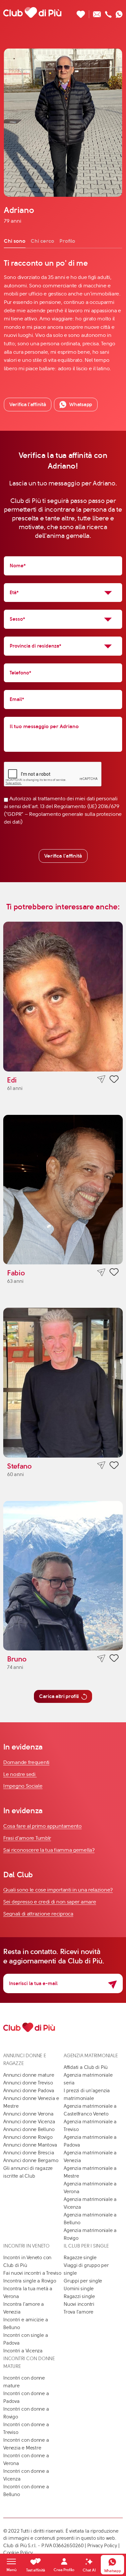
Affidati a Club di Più (86, 2067)
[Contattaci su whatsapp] (119, 12)
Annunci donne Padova (29, 2091)
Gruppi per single (83, 2281)
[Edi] (63, 997)
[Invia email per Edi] (101, 1079)
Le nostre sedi (20, 1774)
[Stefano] (63, 1383)
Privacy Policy (102, 2546)
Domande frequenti (26, 1762)
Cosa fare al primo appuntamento (42, 1826)
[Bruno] (63, 1576)
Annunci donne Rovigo (28, 2137)
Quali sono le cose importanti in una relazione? (58, 1890)
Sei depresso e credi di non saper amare (50, 1902)
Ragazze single (80, 2258)
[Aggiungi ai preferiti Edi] (114, 1080)
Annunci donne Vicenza (29, 2122)
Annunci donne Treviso (28, 2083)
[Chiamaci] (108, 12)
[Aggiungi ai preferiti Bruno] (114, 1659)
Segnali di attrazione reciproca (38, 1914)
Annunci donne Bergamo (31, 2160)
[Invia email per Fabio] (101, 1272)
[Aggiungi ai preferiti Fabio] (114, 1273)
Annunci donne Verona (28, 2114)
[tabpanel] (63, 315)
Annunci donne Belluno (29, 2129)
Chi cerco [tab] (42, 241)
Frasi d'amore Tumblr (27, 1838)
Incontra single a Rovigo (30, 2281)
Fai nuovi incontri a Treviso (32, 2273)
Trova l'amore (79, 2312)
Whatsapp (81, 404)
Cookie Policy (18, 2553)
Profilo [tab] (67, 241)
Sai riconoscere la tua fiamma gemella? (49, 1850)
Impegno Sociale (23, 1786)
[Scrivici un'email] (97, 12)
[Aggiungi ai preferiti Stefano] (114, 1466)
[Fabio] (63, 1190)
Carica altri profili (59, 1696)
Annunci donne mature (29, 2075)
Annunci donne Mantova (30, 2145)
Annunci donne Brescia (29, 2153)
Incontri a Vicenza (23, 2351)
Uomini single (79, 2289)
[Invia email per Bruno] (101, 1658)
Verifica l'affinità (63, 856)
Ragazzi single (79, 2296)
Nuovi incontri (79, 2304)
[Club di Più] (32, 12)
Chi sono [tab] (15, 241)
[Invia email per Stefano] (101, 1466)
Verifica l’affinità (28, 404)
